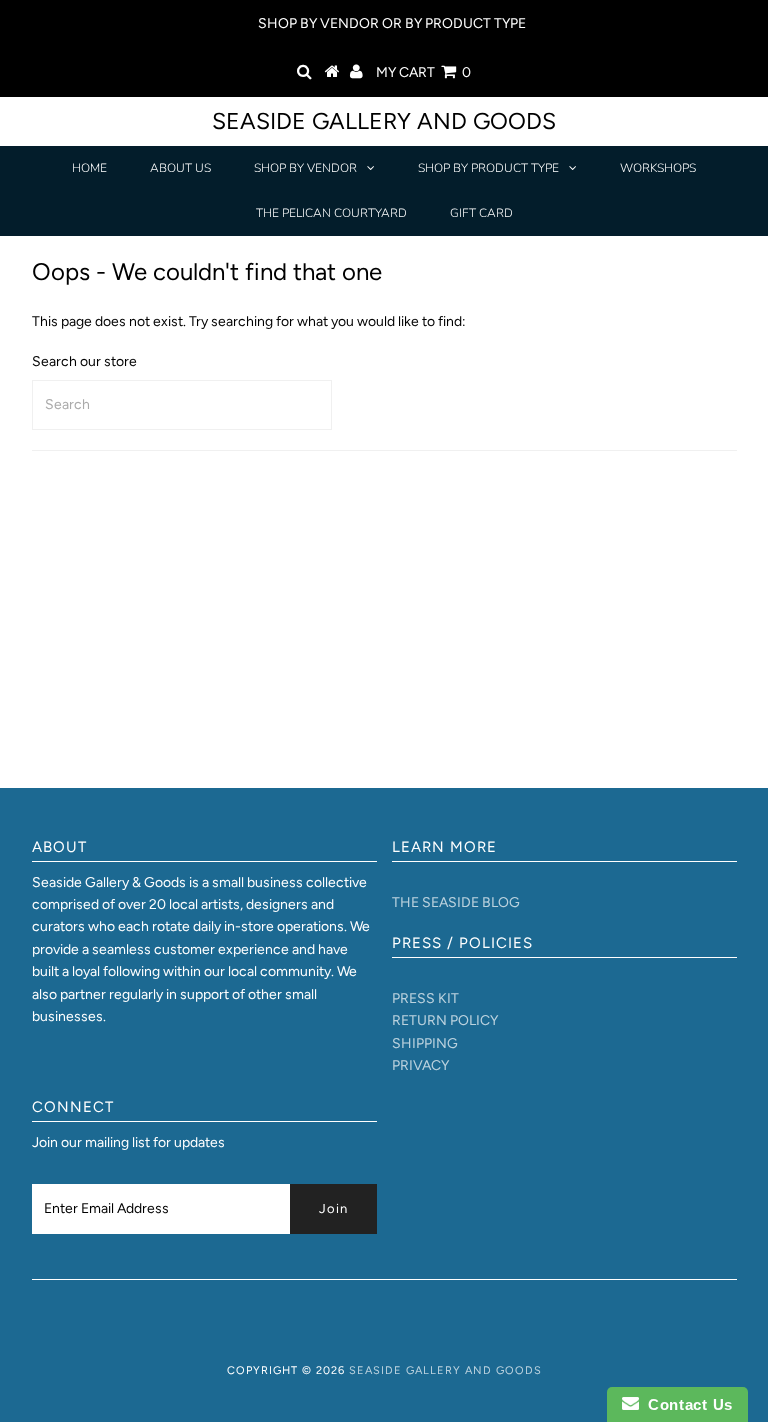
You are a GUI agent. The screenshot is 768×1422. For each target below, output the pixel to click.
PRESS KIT (425, 998)
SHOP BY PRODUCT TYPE (488, 168)
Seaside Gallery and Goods (384, 121)
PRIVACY (420, 1065)
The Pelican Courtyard (331, 213)
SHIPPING (425, 1043)
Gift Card (481, 213)
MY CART (423, 72)
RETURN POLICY (445, 1020)
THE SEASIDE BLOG (456, 902)
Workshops (658, 168)
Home (89, 168)
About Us (180, 168)
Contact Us (686, 1404)
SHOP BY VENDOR (305, 168)
